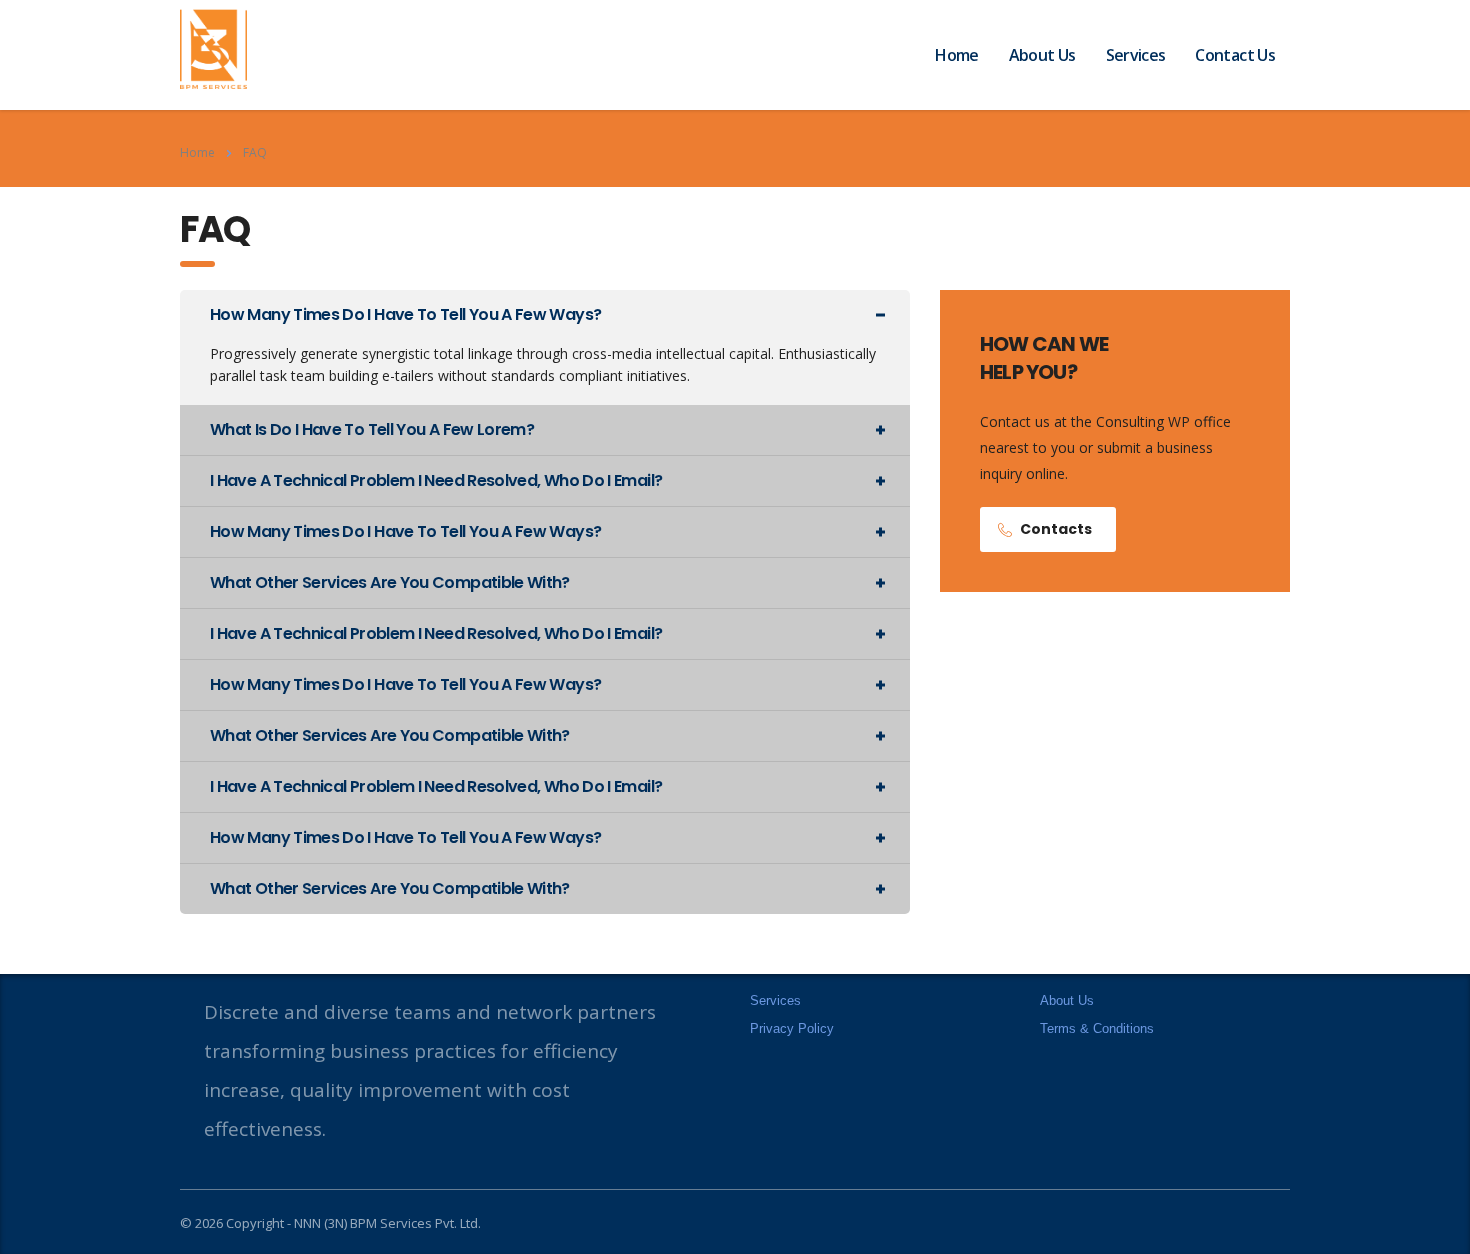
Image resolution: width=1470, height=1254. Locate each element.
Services (1136, 55)
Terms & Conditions (1097, 1028)
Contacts (1056, 529)
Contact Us (1235, 55)
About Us (1042, 55)
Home (956, 55)
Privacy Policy (792, 1028)
